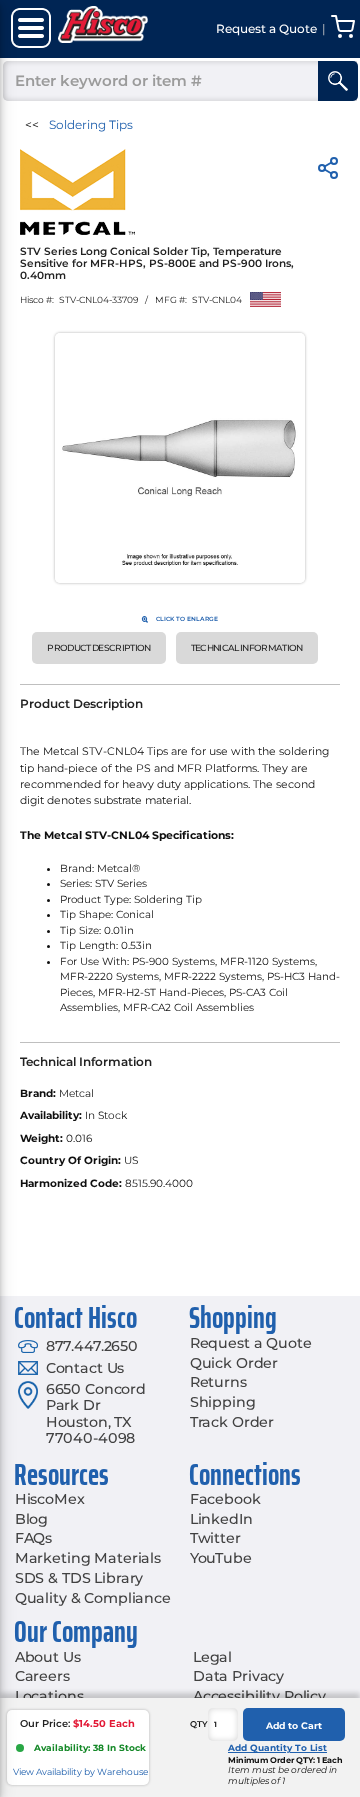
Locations (49, 1696)
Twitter (215, 1538)
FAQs (33, 1538)
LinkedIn (221, 1519)
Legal (212, 1657)
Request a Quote (251, 1343)
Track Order (232, 1422)
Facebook (225, 1499)
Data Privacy (238, 1676)
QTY (199, 1724)
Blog (31, 1519)
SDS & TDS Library (79, 1578)
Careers (42, 1676)
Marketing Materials (88, 1558)
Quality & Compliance (93, 1598)
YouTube (221, 1558)
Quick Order (234, 1363)
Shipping (223, 1402)
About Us (48, 1657)
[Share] (328, 171)
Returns (218, 1382)
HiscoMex (50, 1499)
